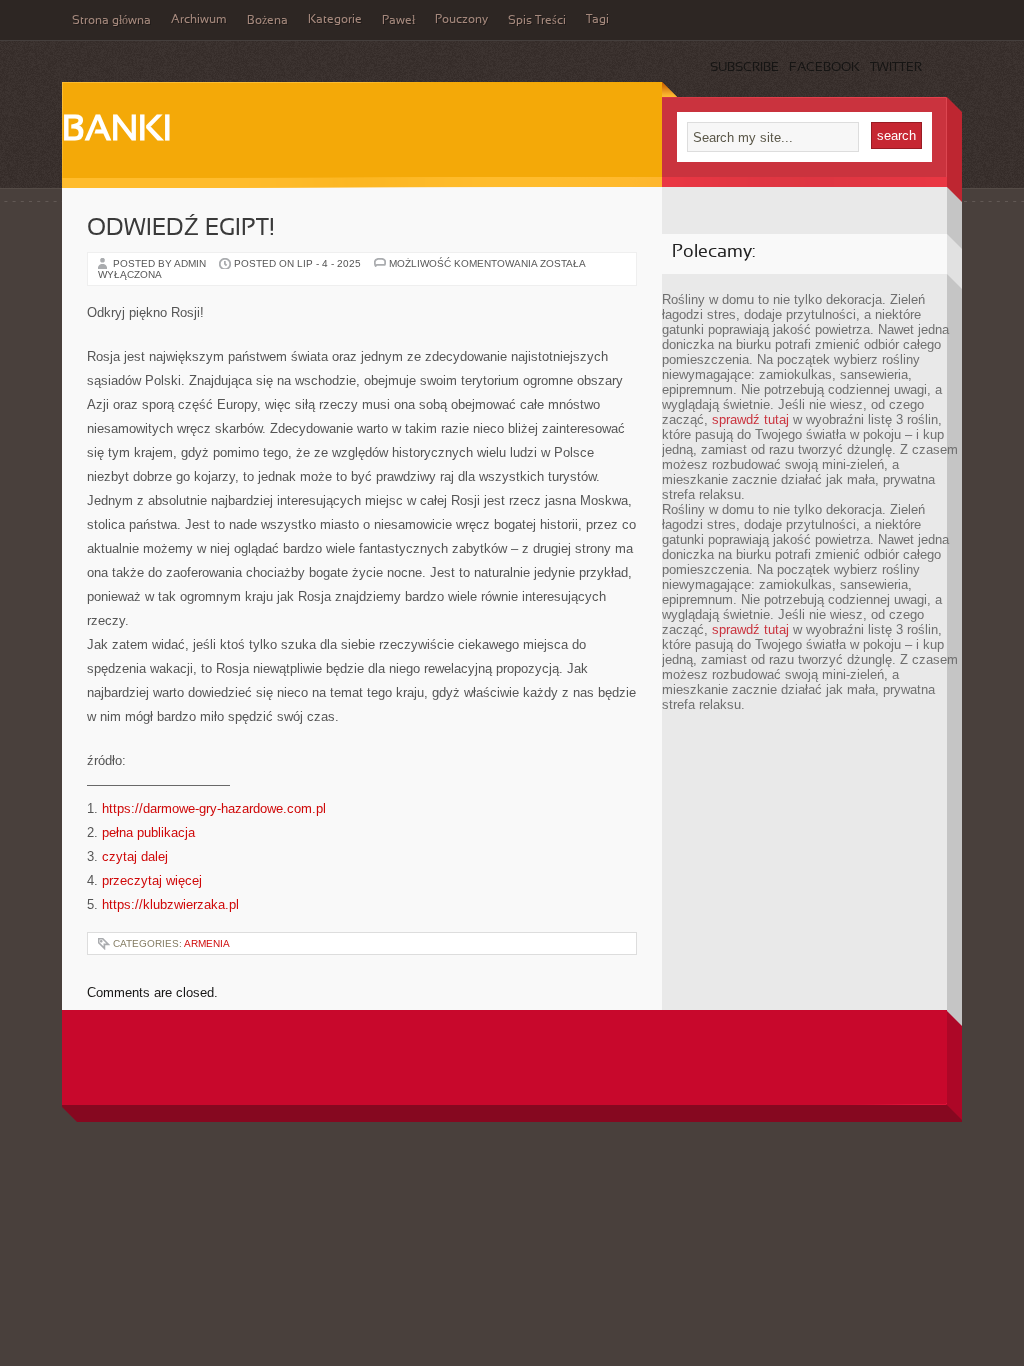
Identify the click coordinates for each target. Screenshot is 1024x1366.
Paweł (398, 21)
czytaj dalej (135, 856)
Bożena (267, 21)
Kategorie (335, 20)
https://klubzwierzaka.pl (170, 904)
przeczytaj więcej (152, 880)
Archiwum (199, 20)
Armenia (207, 943)
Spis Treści (537, 21)
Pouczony (461, 20)
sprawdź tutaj (750, 419)
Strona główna (111, 21)
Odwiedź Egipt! (181, 229)
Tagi (597, 20)
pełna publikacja (148, 832)
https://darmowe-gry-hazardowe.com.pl (214, 808)
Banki (116, 131)
